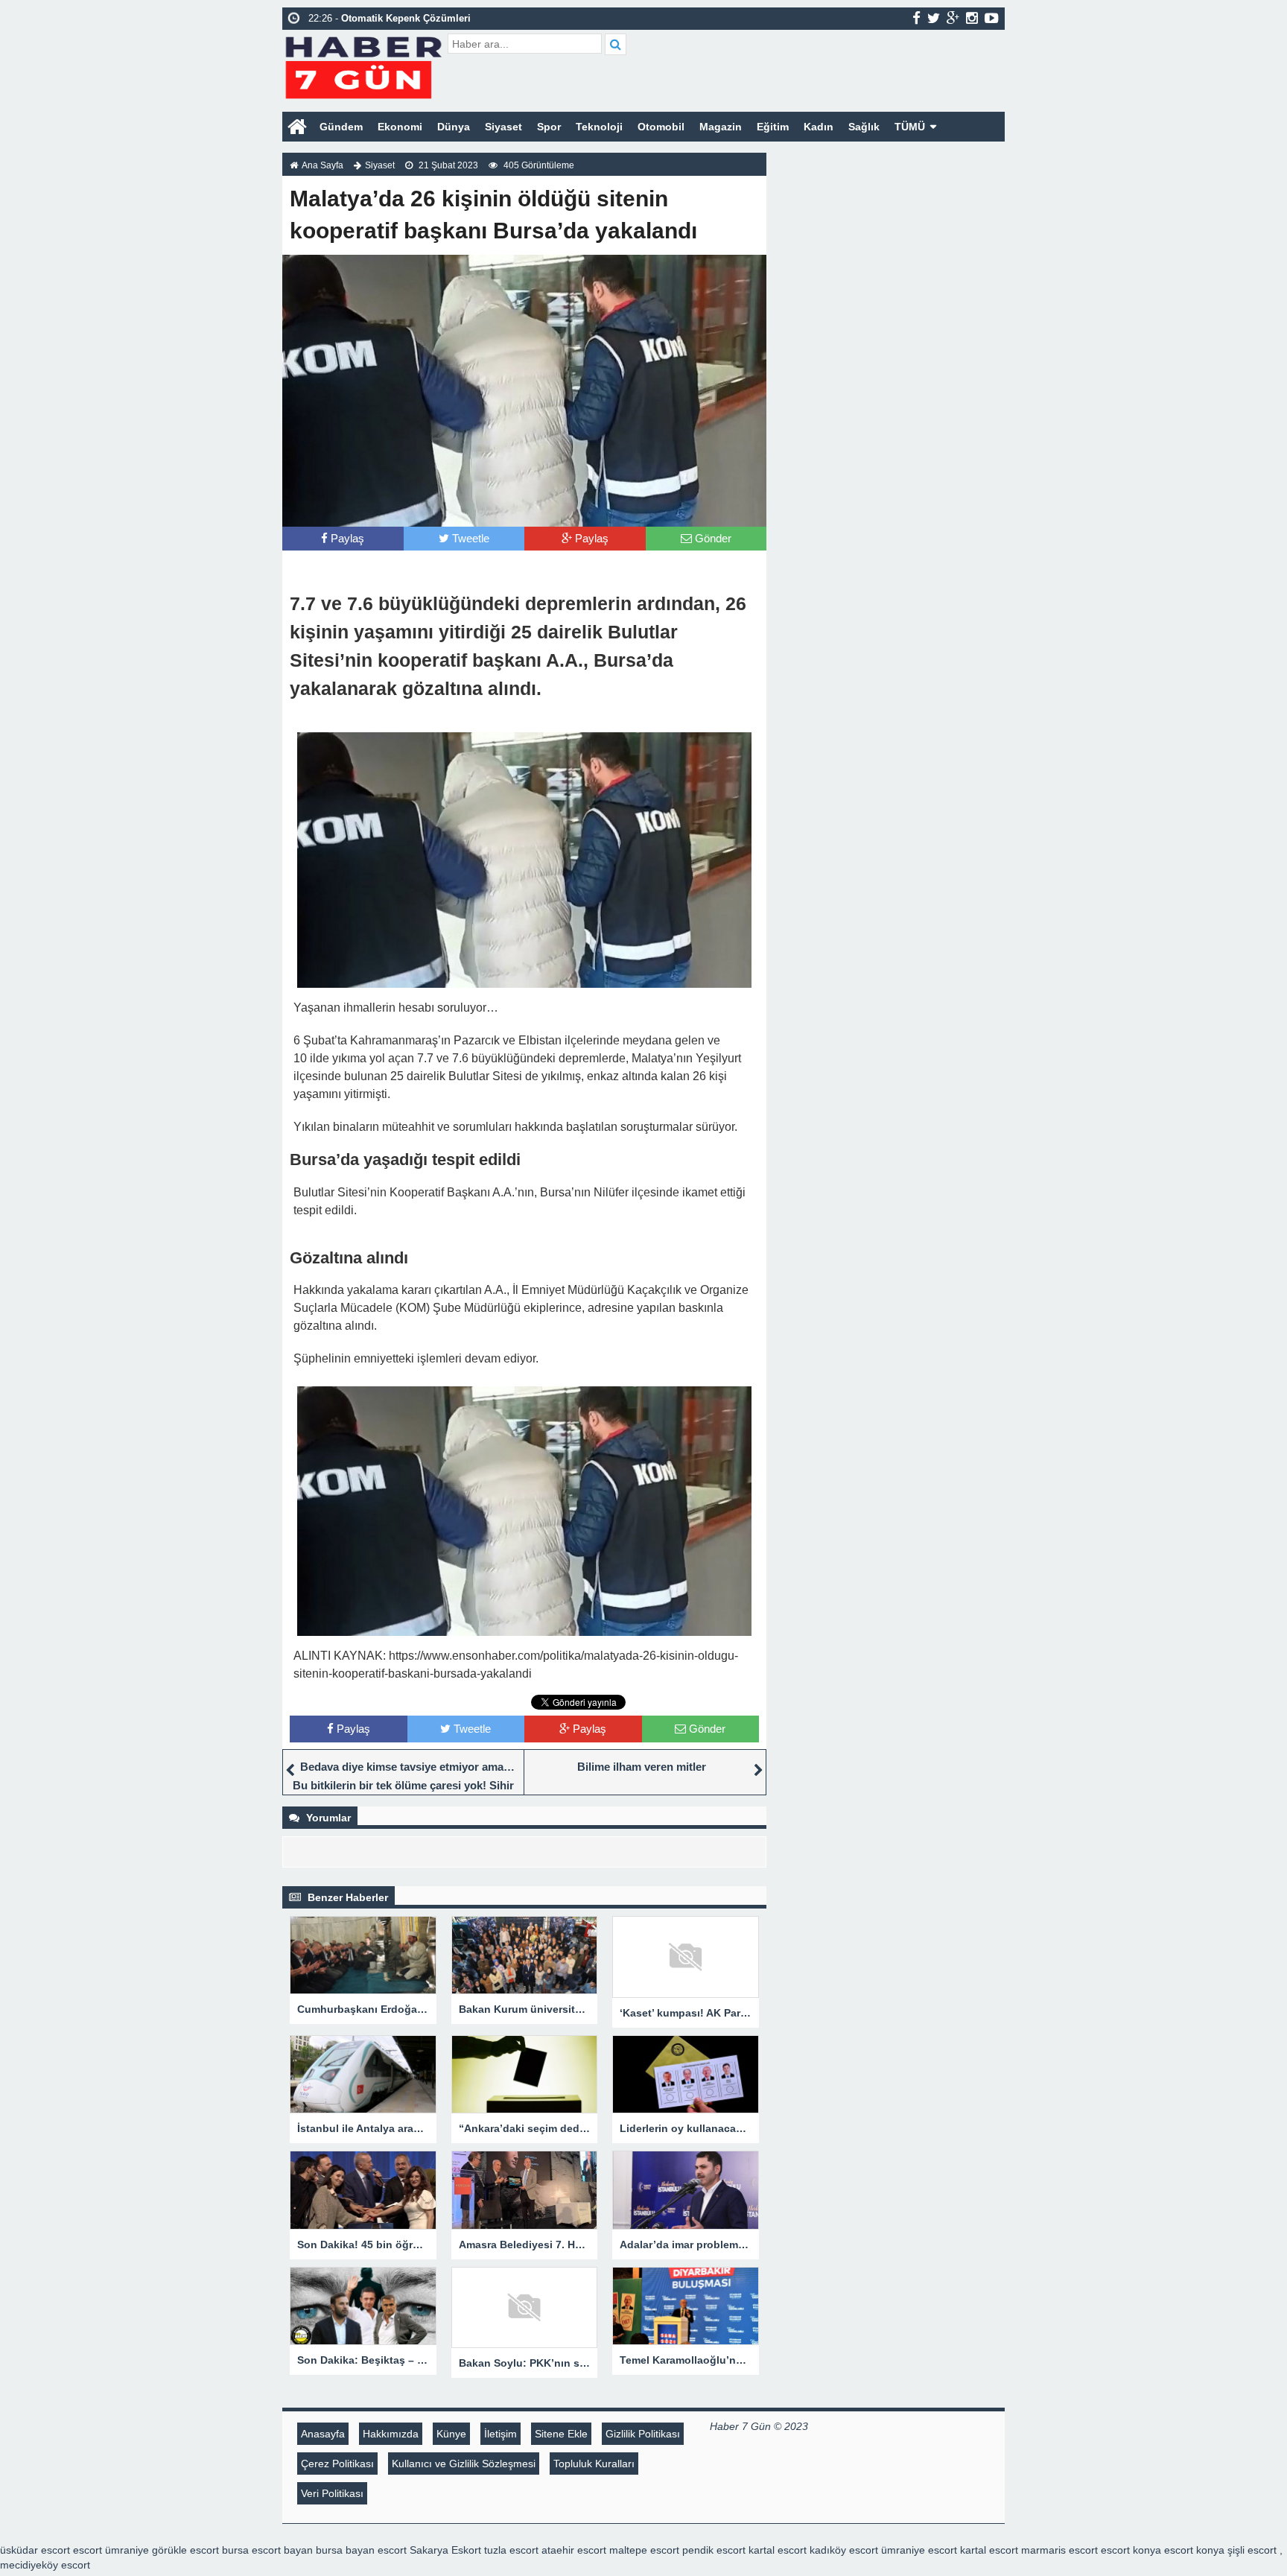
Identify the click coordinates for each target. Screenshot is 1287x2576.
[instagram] (972, 18)
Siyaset (503, 127)
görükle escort (185, 2550)
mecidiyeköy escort (45, 2565)
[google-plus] (953, 18)
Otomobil (661, 127)
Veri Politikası (332, 2493)
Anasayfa (323, 2434)
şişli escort (1252, 2550)
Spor (549, 127)
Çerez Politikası (337, 2464)
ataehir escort (574, 2550)
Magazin (721, 127)
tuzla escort (511, 2550)
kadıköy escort (844, 2550)
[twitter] (934, 18)
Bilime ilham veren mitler (642, 1767)
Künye (451, 2434)
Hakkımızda (391, 2434)
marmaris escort (1059, 2550)
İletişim (500, 2434)
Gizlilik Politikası (643, 2434)
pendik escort (714, 2550)
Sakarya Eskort (445, 2550)
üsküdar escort (35, 2550)
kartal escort (778, 2550)
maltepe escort (644, 2550)
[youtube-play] (992, 18)
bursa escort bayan (267, 2550)
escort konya (1131, 2550)
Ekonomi (400, 127)
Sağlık (864, 127)
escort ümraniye (111, 2550)
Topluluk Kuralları (594, 2464)
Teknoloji (599, 127)
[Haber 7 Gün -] (363, 65)
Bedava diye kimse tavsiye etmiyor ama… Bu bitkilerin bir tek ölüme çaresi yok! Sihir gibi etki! (404, 1785)
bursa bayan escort (361, 2550)
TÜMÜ (910, 127)
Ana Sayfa (322, 165)
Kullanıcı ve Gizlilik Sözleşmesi (464, 2464)
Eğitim (773, 127)
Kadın (819, 127)
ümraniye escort (919, 2550)
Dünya (454, 127)
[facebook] (916, 18)
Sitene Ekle (561, 2434)
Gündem (341, 127)
